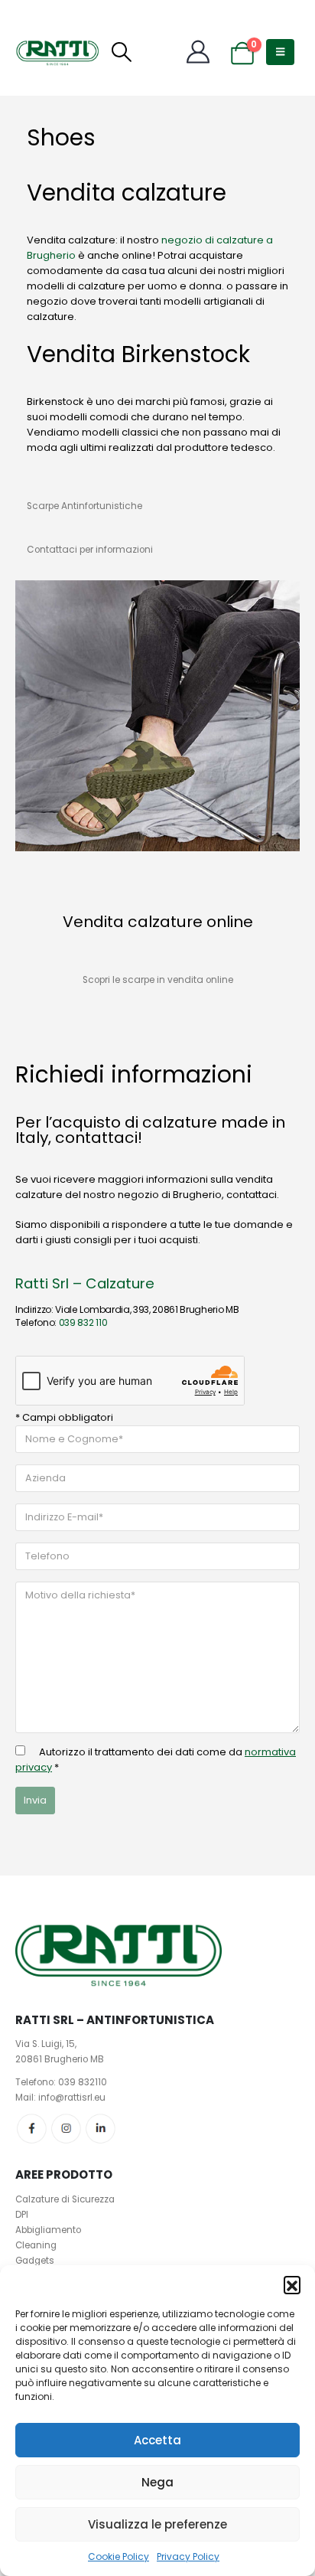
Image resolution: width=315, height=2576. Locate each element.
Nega (157, 2482)
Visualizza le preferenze (157, 2524)
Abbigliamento (48, 2230)
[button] (292, 2284)
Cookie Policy (119, 2556)
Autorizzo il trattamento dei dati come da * (156, 1760)
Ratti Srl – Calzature (85, 1283)
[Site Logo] (57, 52)
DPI (22, 2215)
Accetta (157, 2440)
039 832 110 (83, 1322)
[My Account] (198, 52)
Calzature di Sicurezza (65, 2199)
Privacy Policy (188, 2556)
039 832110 (83, 2082)
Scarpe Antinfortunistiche (84, 506)
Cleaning (36, 2245)
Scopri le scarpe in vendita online (158, 980)
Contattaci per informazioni (90, 550)
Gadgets (35, 2261)
